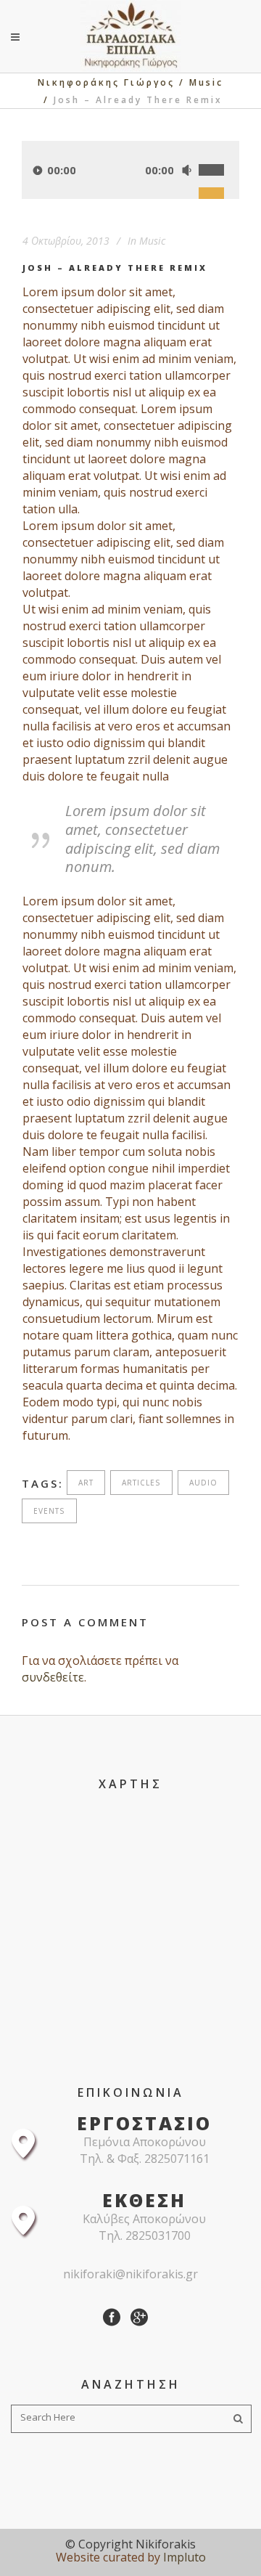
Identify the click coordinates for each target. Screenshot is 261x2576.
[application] (130, 170)
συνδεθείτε (53, 1677)
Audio (203, 1483)
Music (206, 82)
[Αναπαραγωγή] (38, 170)
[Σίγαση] (186, 170)
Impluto (185, 2557)
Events (49, 1511)
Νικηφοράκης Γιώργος (106, 82)
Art (86, 1483)
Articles (141, 1483)
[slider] (219, 154)
